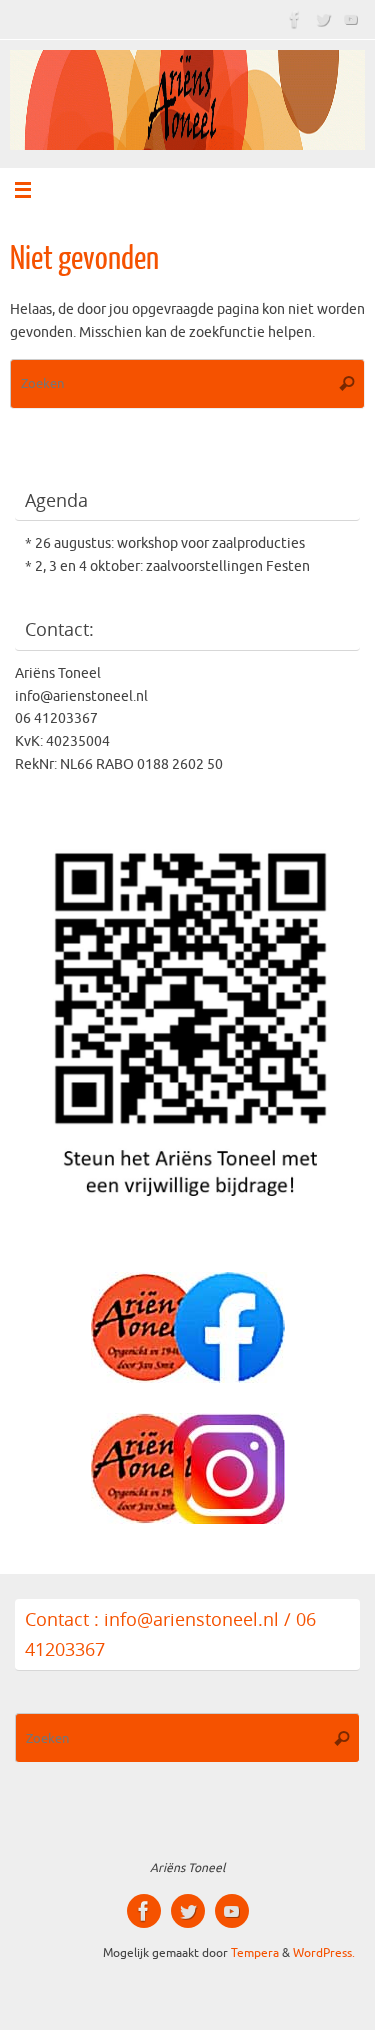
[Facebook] (295, 19)
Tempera (255, 1953)
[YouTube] (351, 19)
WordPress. (324, 1953)
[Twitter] (323, 19)
